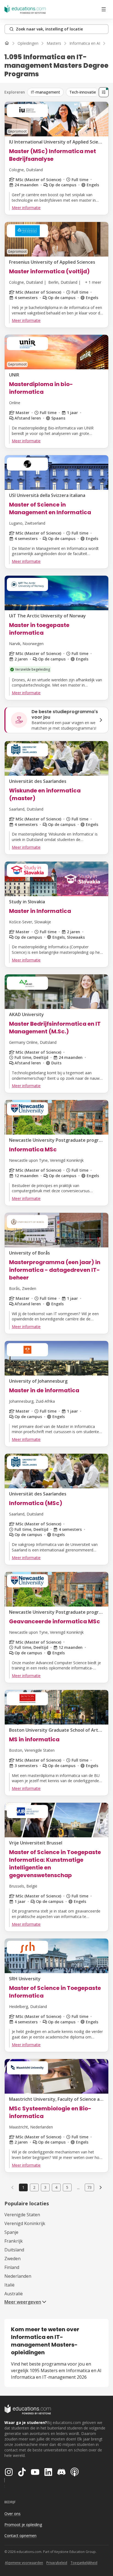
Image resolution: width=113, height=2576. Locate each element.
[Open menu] (104, 9)
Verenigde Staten (22, 2215)
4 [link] (56, 2187)
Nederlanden (18, 2276)
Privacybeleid (57, 2563)
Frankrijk (14, 2241)
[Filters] (104, 92)
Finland (12, 2267)
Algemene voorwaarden (24, 2563)
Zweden (12, 2259)
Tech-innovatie (83, 92)
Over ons (12, 2514)
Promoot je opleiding (23, 2525)
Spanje (11, 2232)
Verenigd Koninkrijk (25, 2223)
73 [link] (89, 2187)
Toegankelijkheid (84, 2563)
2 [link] (34, 2187)
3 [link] (45, 2187)
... (78, 2187)
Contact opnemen (20, 2536)
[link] (101, 2187)
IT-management (45, 92)
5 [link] (67, 2187)
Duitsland (14, 2250)
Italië (9, 2285)
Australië (14, 2294)
